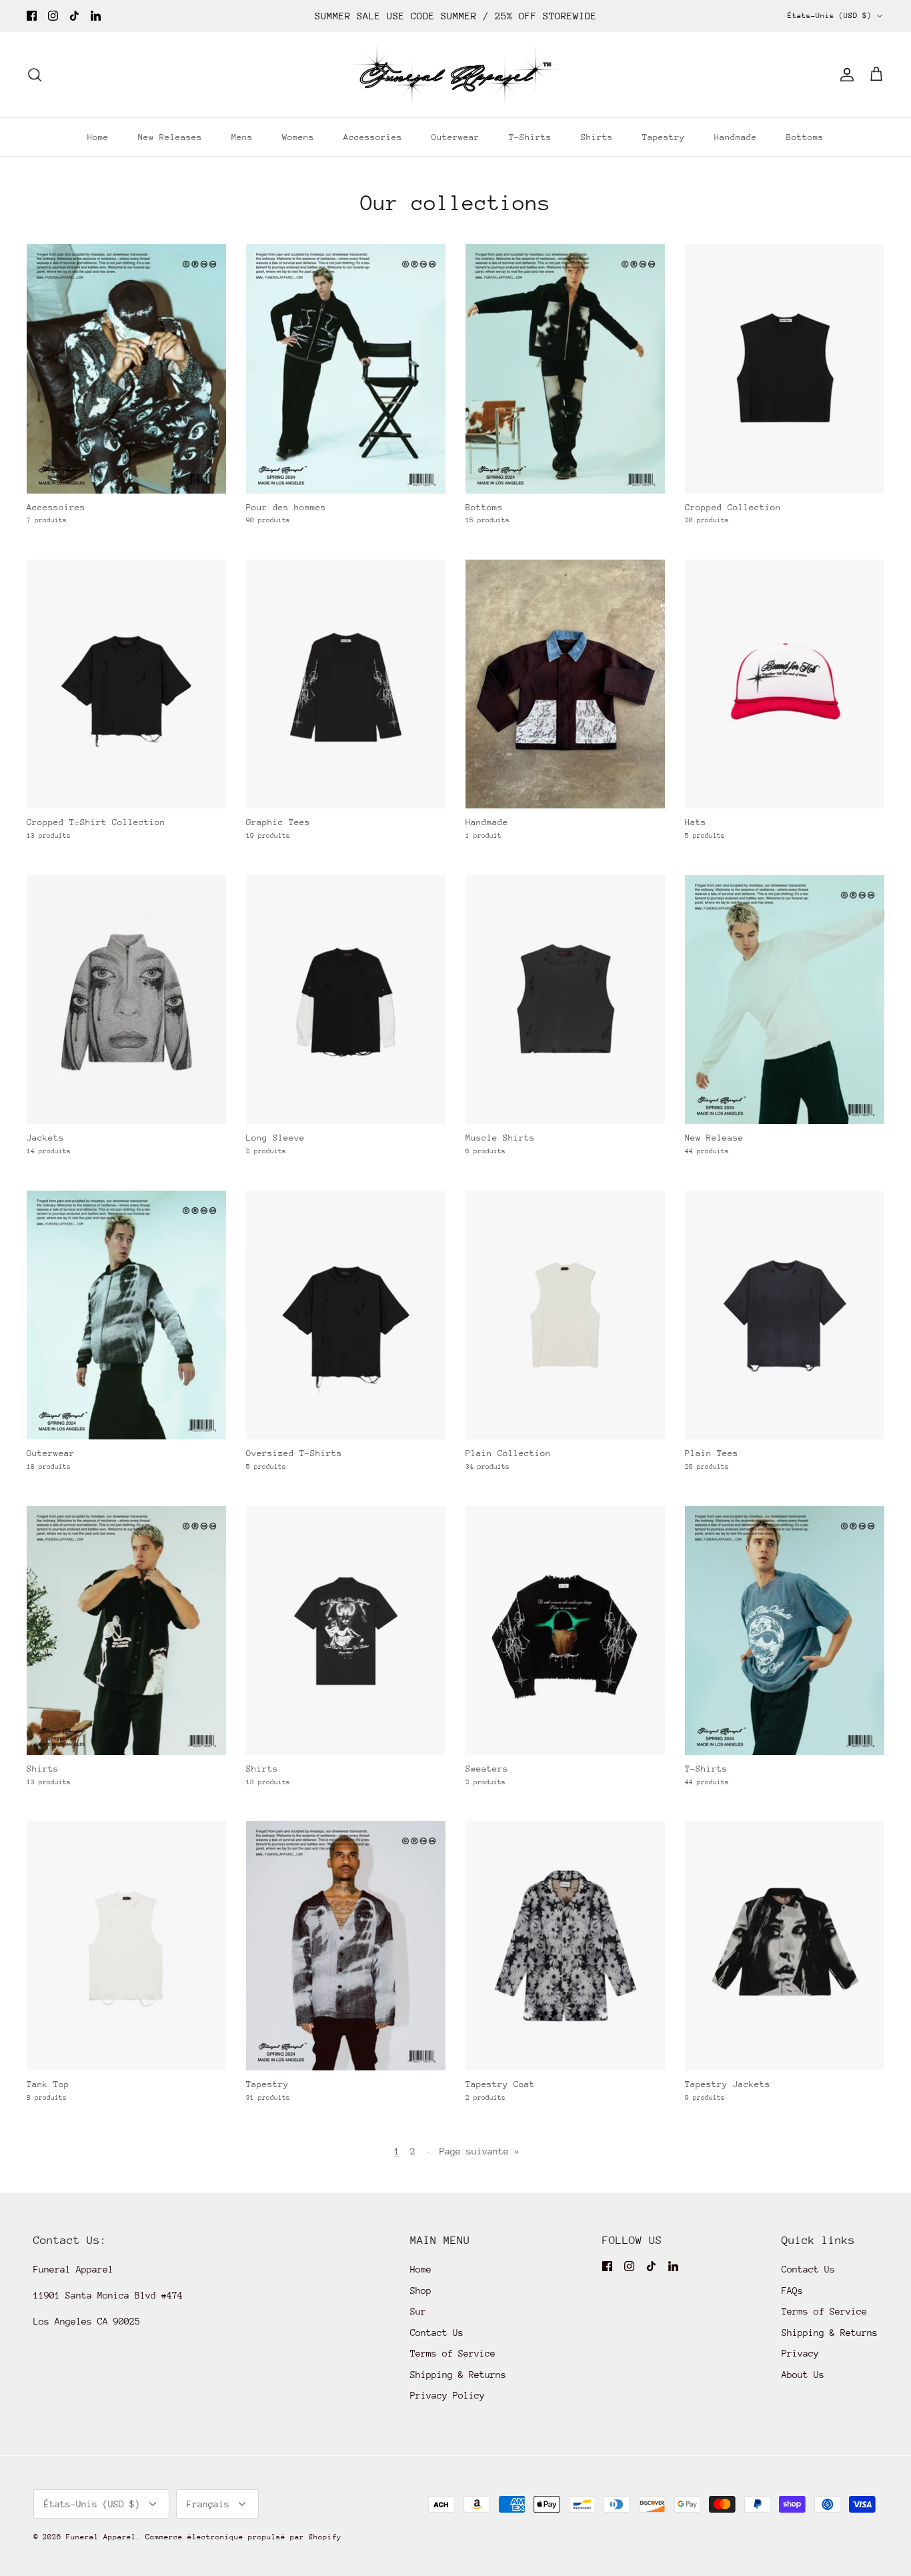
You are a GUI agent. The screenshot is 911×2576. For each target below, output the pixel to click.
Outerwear (455, 137)
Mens (242, 137)
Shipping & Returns (458, 2375)
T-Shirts (530, 137)
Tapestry (664, 137)
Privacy (800, 2353)
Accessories (373, 137)
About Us (803, 2375)
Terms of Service (453, 2353)
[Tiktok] (74, 16)
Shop (421, 2291)
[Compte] (844, 75)
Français (208, 2504)
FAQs (792, 2291)
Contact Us (437, 2333)
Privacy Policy (447, 2395)
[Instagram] (53, 16)
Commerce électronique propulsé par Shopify (243, 2537)
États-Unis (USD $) (830, 16)
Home (98, 137)
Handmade (736, 137)
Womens (298, 137)
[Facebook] (32, 16)
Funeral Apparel (101, 2537)
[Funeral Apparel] (455, 75)
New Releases (170, 137)
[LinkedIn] (96, 16)
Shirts (597, 137)
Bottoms (805, 137)
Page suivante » (480, 2151)
